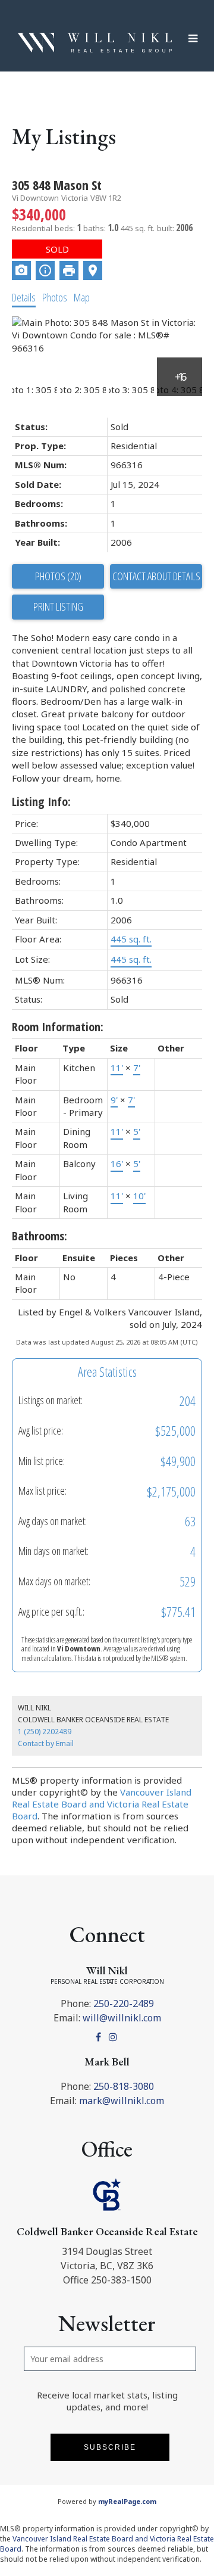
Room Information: (58, 1027)
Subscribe (110, 2447)
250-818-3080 (124, 2086)
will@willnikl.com (122, 2018)
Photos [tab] (55, 297)
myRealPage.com (127, 2501)
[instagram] (114, 2037)
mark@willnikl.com (122, 2101)
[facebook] (100, 2037)
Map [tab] (82, 297)
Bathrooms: (40, 1236)
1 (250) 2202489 (45, 1732)
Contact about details (156, 576)
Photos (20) (58, 576)
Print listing (58, 606)
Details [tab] (24, 297)
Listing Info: (41, 802)
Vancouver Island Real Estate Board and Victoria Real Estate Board (102, 1804)
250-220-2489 (124, 2003)
